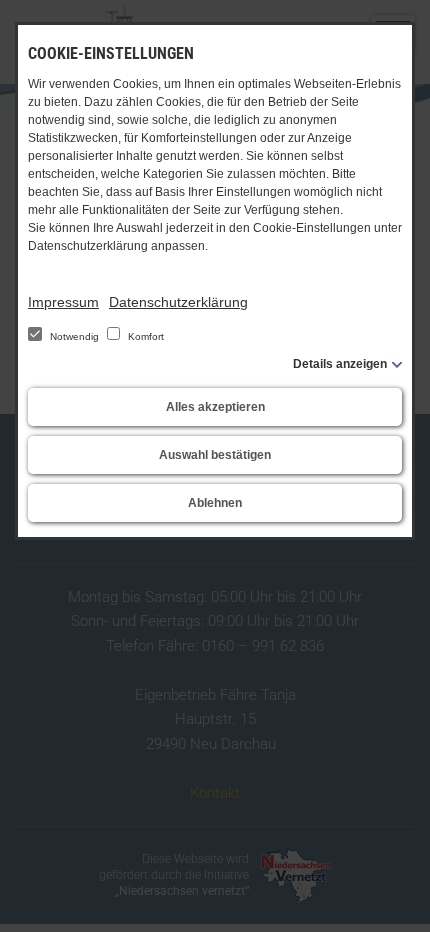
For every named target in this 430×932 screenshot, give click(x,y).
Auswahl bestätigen (215, 455)
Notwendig (74, 336)
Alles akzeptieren (215, 407)
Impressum (63, 302)
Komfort (144, 336)
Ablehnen (215, 503)
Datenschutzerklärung (178, 302)
